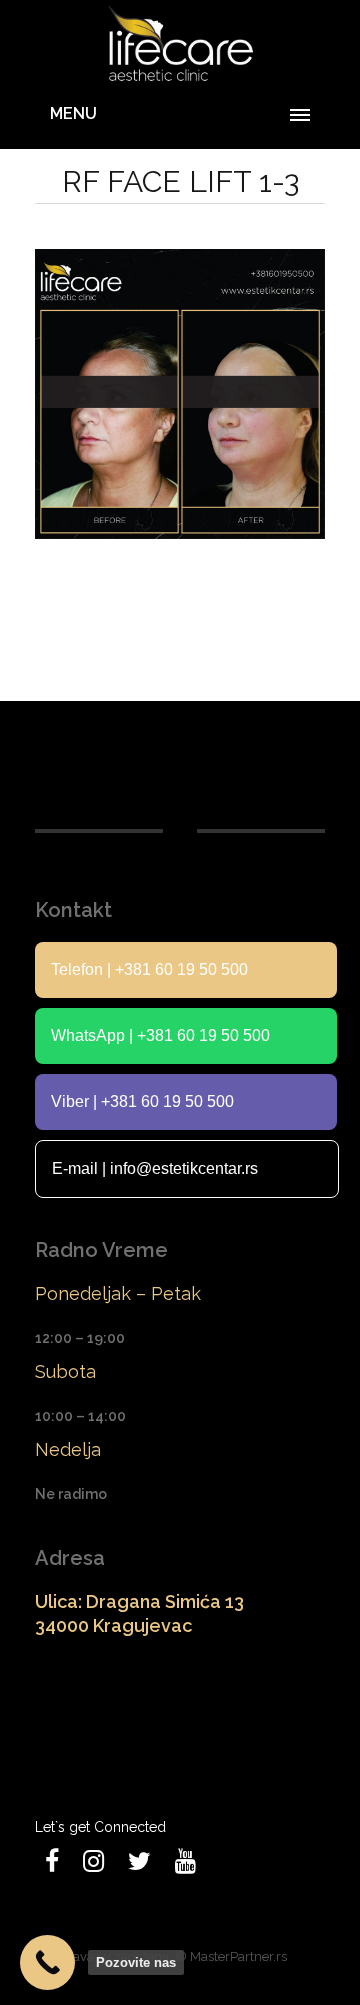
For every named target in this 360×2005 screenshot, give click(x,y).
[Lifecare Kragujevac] (180, 44)
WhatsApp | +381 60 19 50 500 (160, 1035)
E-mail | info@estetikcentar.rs (155, 1168)
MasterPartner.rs (238, 1956)
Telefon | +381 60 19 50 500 (149, 969)
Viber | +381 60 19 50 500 (142, 1101)
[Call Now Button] (47, 1962)
